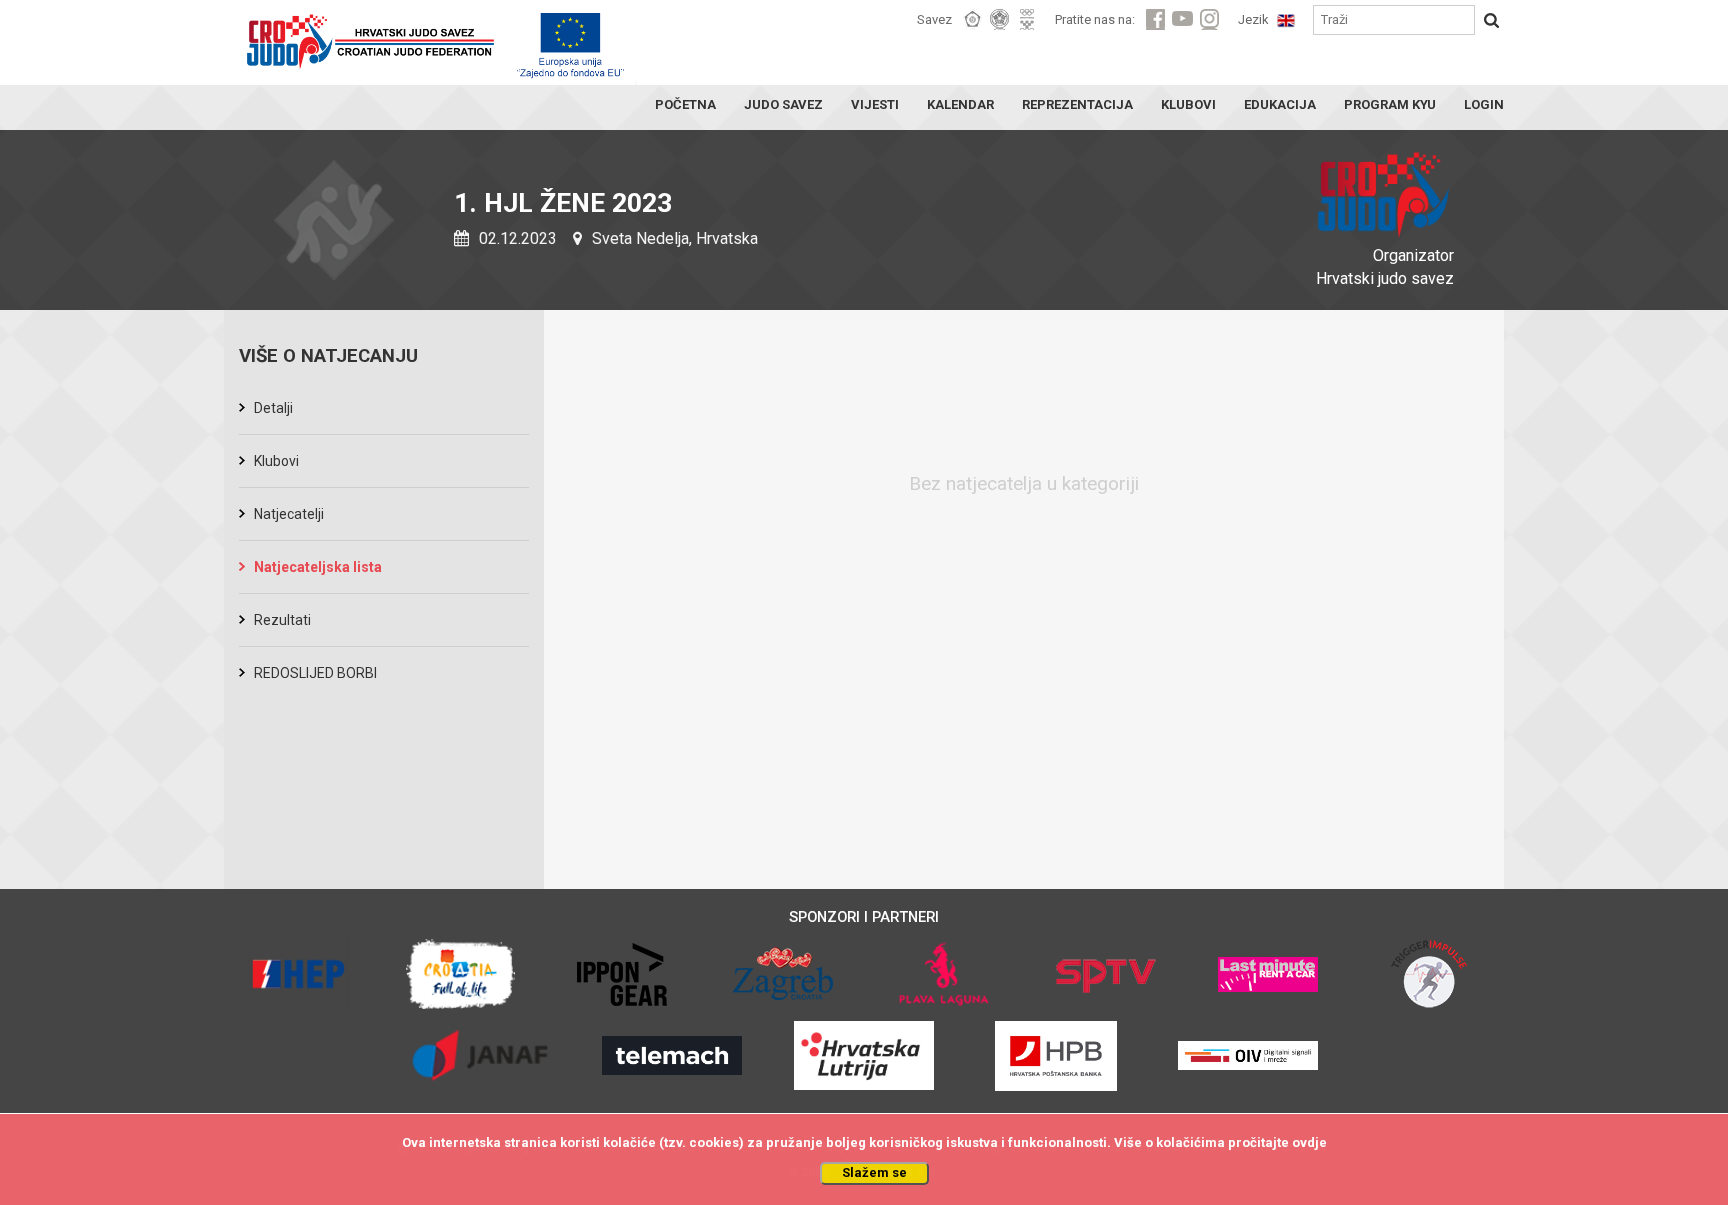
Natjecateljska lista (318, 567)
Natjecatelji (289, 514)
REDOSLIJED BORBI (315, 673)
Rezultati (282, 620)
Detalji (273, 408)
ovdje (1309, 1142)
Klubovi (276, 461)
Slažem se (874, 1172)
